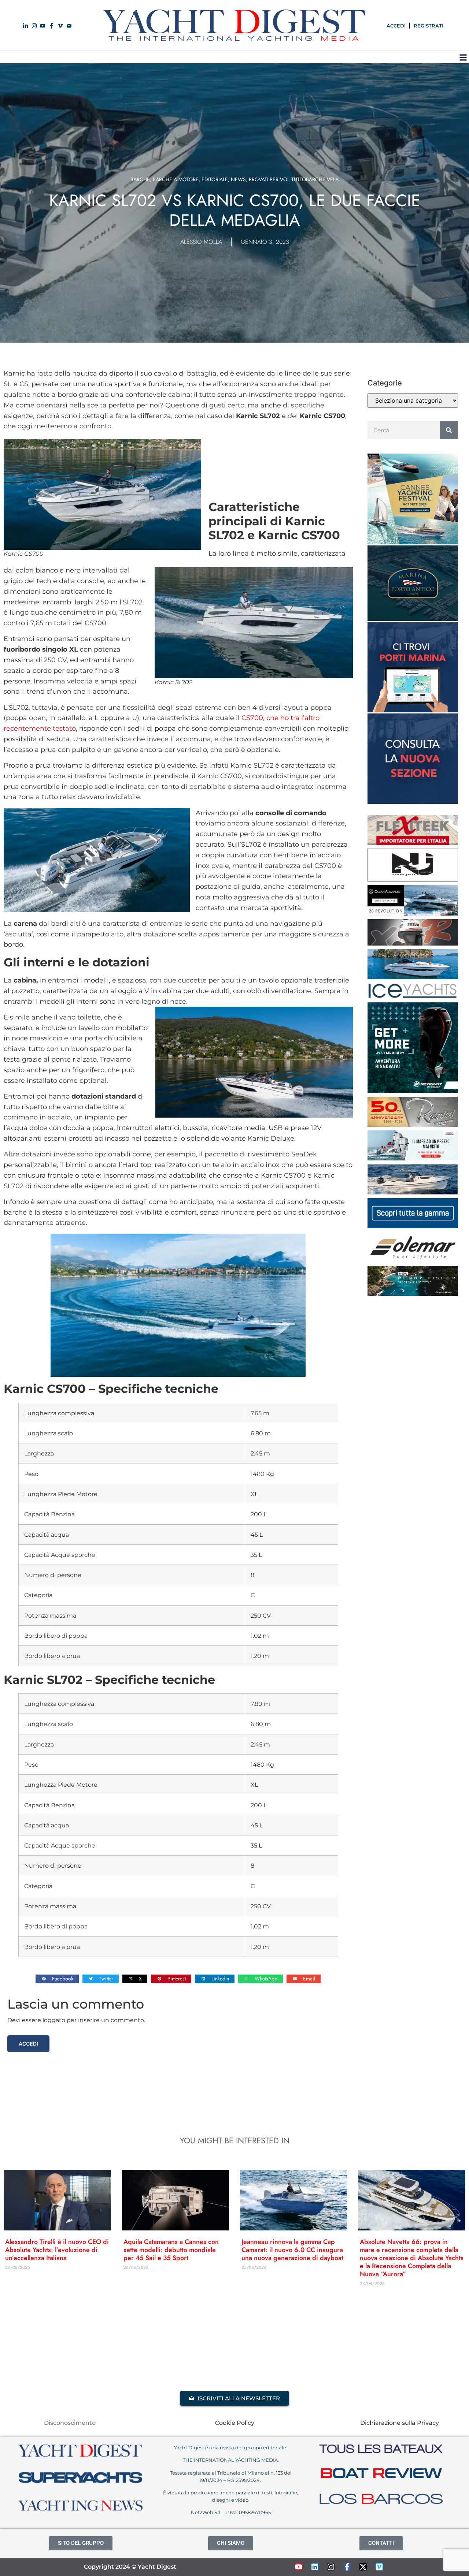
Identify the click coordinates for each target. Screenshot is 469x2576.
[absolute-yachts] (413, 1226)
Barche (140, 179)
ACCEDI (396, 26)
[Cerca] (449, 430)
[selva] (413, 943)
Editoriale (215, 179)
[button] (463, 57)
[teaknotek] (413, 843)
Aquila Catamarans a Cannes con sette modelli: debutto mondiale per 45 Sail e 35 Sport (171, 2250)
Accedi (28, 2044)
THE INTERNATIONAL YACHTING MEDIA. (231, 2460)
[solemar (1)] (413, 1260)
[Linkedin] (315, 2567)
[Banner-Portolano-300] (413, 710)
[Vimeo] (379, 2567)
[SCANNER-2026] (413, 1192)
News (238, 179)
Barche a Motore (176, 179)
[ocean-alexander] (413, 913)
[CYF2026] (413, 542)
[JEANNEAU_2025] (413, 1294)
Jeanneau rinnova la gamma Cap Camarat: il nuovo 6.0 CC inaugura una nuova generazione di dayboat (292, 2250)
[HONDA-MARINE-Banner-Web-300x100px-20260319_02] (413, 1158)
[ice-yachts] (413, 996)
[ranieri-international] (413, 1125)
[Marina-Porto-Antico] (413, 619)
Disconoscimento (70, 2423)
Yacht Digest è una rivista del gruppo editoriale (231, 2448)
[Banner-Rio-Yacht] (413, 977)
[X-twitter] (363, 2567)
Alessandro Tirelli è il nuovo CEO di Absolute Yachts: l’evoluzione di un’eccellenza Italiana (57, 2250)
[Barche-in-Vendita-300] (413, 802)
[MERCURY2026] (413, 1091)
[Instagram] (331, 2567)
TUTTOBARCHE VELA (315, 179)
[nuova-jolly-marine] (413, 879)
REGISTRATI (429, 26)
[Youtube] (299, 2567)
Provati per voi (269, 179)
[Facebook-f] (347, 2567)
